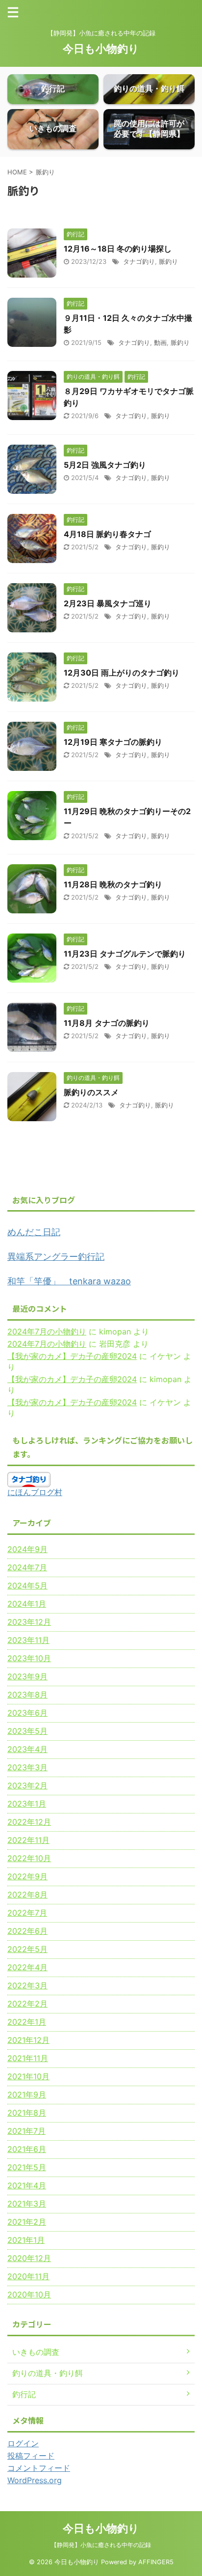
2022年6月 (27, 1931)
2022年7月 (27, 1913)
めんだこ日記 (34, 1232)
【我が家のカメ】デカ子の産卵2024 (72, 1356)
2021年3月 (27, 2204)
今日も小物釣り (101, 49)
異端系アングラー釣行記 (56, 1257)
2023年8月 (27, 1695)
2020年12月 (29, 2258)
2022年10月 (29, 1858)
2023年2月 (27, 1785)
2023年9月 (27, 1676)
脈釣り (168, 261)
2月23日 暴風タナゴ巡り (108, 603)
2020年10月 (29, 2294)
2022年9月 (27, 1876)
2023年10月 (29, 1658)
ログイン (23, 2443)
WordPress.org (35, 2480)
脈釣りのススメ (91, 1092)
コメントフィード (39, 2468)
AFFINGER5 (156, 2562)
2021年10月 (28, 2076)
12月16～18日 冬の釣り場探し (118, 249)
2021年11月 (28, 2058)
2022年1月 (27, 2022)
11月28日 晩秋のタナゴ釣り (113, 884)
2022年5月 (27, 1949)
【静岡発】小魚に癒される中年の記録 (101, 2545)
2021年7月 (26, 2131)
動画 (160, 342)
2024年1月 (27, 1604)
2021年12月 (28, 2040)
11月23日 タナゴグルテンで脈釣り (125, 954)
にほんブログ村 (35, 1492)
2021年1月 (26, 2240)
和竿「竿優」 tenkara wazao (69, 1281)
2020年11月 (28, 2276)
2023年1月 (27, 1804)
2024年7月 (27, 1567)
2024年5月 (27, 1585)
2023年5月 (27, 1731)
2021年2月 (27, 2222)
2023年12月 (29, 1622)
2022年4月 (27, 1967)
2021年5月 (27, 2167)
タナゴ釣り (139, 261)
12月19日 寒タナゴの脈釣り (113, 742)
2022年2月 (27, 2004)
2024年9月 (27, 1549)
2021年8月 (27, 2113)
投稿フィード (31, 2456)
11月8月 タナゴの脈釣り (107, 1023)
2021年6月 (27, 2149)
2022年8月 (27, 1895)
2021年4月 (27, 2185)
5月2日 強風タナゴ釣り (105, 465)
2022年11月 (28, 1840)
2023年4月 (27, 1749)
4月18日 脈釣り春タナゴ (107, 534)
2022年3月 (27, 1985)
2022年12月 (29, 1822)
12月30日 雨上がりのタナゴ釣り (122, 673)
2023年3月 (27, 1767)
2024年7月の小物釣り (47, 1331)
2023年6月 (27, 1713)
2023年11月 (28, 1640)
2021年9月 (27, 2095)
